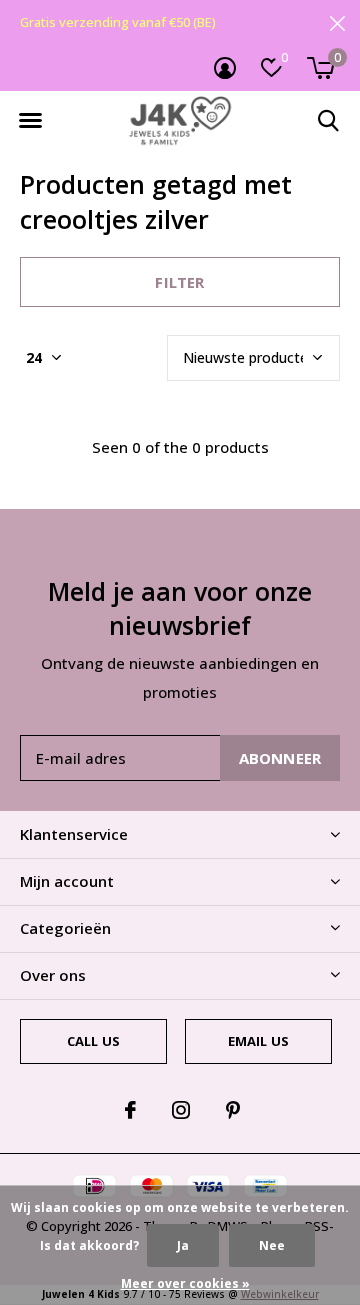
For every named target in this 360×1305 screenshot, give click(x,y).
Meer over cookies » (185, 1283)
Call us (93, 1041)
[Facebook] (130, 1110)
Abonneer (280, 758)
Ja (183, 1245)
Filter (179, 282)
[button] (30, 121)
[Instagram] (181, 1110)
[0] (320, 68)
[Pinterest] (233, 1110)
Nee (272, 1245)
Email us (258, 1041)
